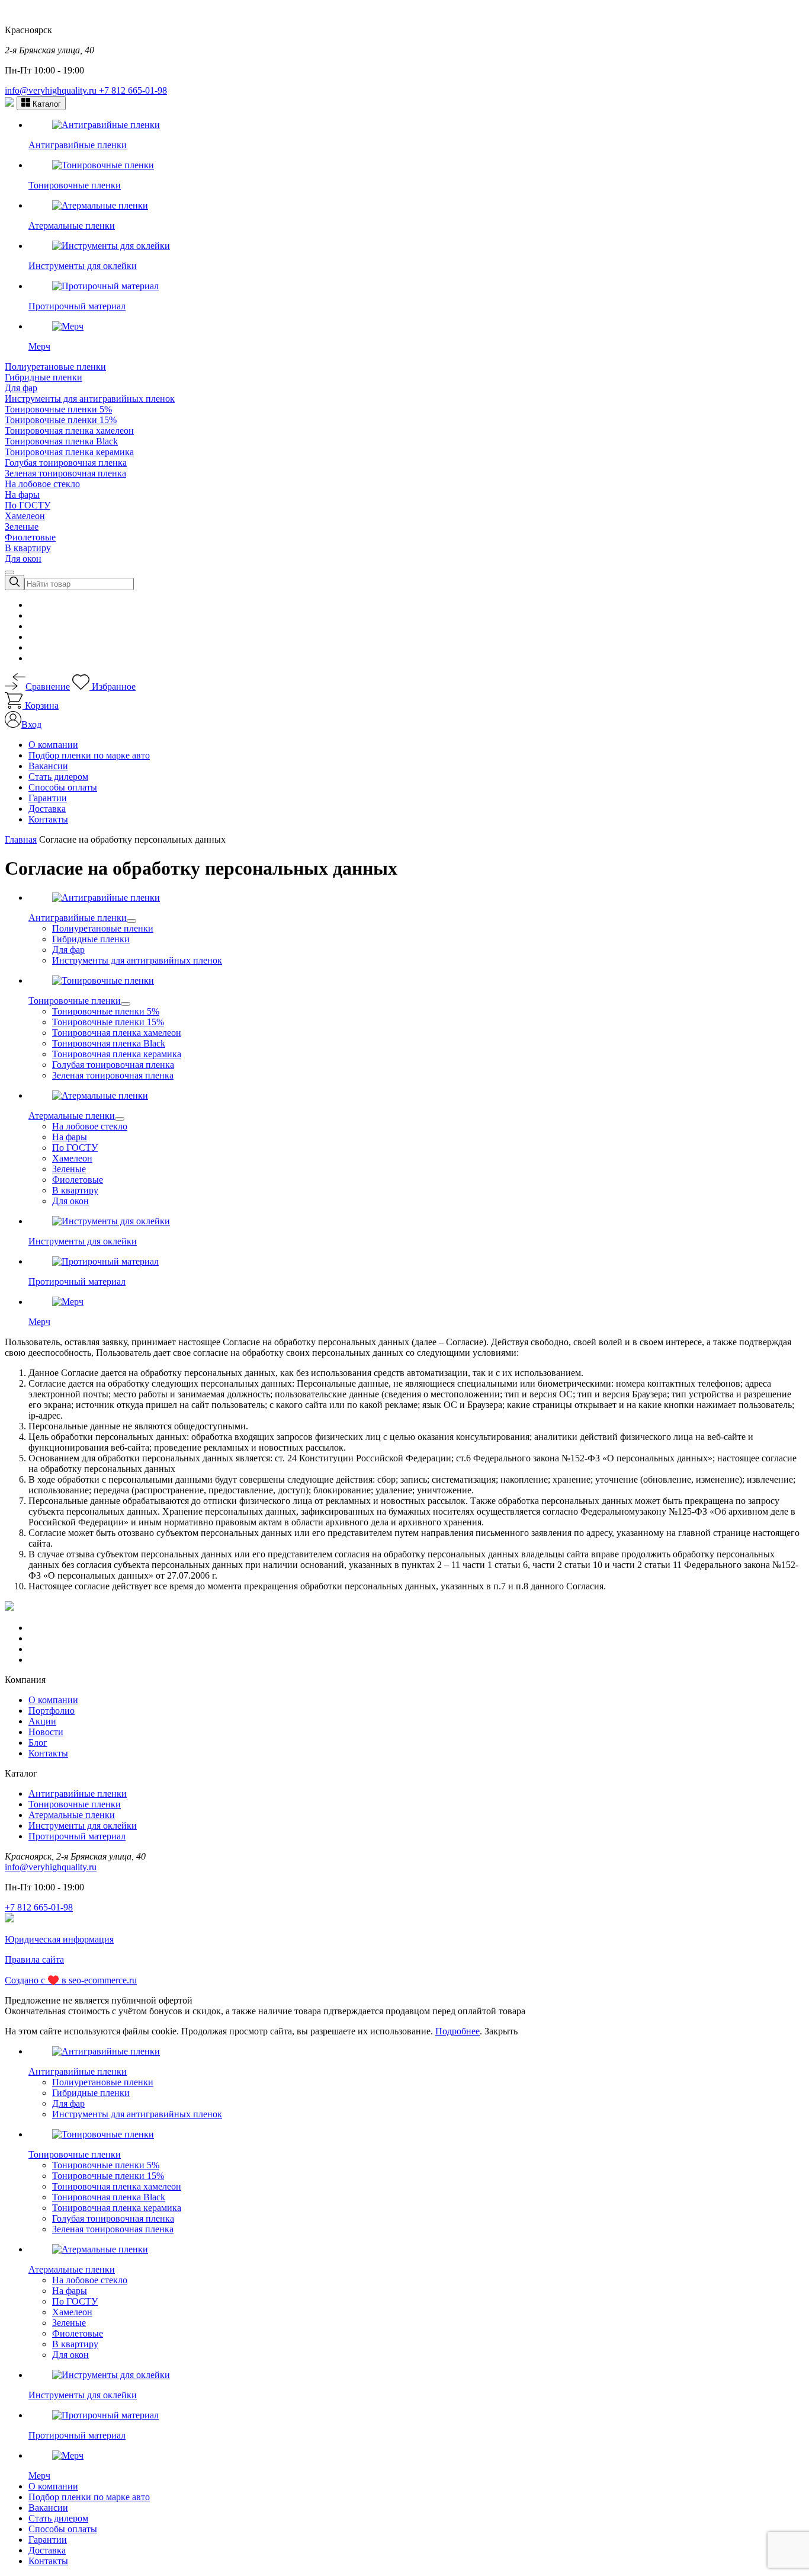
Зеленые (22, 527)
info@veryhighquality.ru (52, 90)
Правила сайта (34, 1959)
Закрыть (501, 2031)
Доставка (47, 809)
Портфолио (52, 1711)
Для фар (21, 388)
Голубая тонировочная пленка (66, 463)
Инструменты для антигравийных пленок (90, 399)
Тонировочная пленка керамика (69, 452)
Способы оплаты (63, 787)
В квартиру (28, 548)
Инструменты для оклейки (83, 1825)
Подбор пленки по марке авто (89, 755)
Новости (46, 1732)
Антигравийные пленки (78, 1793)
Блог (38, 1743)
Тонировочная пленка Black (61, 441)
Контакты (48, 819)
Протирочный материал (77, 1836)
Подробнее (458, 2031)
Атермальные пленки (72, 1815)
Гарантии (48, 798)
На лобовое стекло (42, 484)
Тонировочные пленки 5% (58, 409)
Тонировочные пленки (75, 1804)
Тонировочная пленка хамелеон (69, 431)
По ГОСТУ (28, 505)
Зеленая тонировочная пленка (65, 473)
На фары (22, 495)
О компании (53, 745)
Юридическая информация (59, 1939)
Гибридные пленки (44, 377)
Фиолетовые (30, 537)
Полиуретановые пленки (55, 367)
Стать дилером (58, 777)
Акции (42, 1721)
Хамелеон (25, 516)
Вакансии (48, 766)
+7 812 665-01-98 (133, 90)
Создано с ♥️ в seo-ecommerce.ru (71, 1980)
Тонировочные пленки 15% (61, 420)
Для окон (23, 559)
